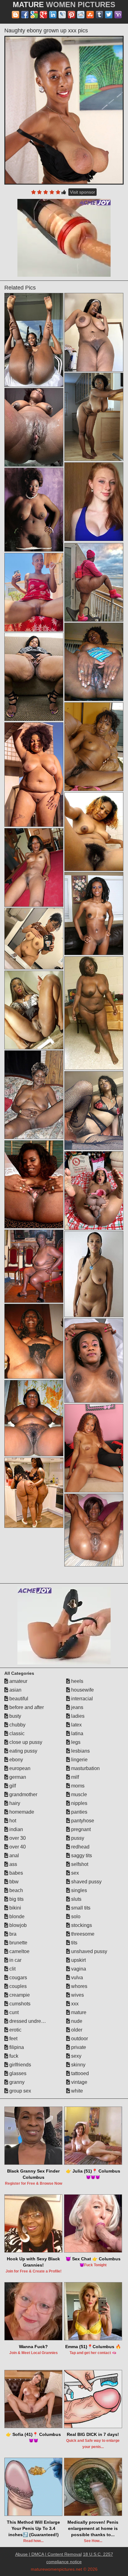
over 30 (17, 1838)
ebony (16, 1760)
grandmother (23, 1794)
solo (75, 1917)
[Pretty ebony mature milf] (94, 1448)
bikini (15, 1908)
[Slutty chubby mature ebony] (94, 1191)
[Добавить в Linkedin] (53, 15)
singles (78, 1890)
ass (13, 1864)
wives (77, 1995)
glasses (17, 2073)
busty (15, 1716)
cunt (13, 2012)
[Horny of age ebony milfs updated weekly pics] (34, 340)
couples (17, 1986)
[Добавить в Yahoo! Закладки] (118, 15)
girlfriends (20, 2065)
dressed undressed (30, 2021)
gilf (12, 1786)
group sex (20, 2091)
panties (79, 1812)
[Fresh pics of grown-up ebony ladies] (34, 938)
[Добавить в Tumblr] (99, 15)
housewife (82, 1690)
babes (16, 1873)
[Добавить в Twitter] (109, 15)
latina (77, 1733)
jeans (77, 1707)
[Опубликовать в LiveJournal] (62, 15)
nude (76, 2021)
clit (12, 1969)
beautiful (18, 1699)
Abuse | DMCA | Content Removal (48, 2554)
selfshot (79, 1864)
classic (16, 1733)
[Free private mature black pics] (34, 1010)
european (19, 1768)
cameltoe (19, 1951)
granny (16, 2082)
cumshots (19, 2004)
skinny (78, 2065)
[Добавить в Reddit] (81, 15)
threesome (82, 1934)
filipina (16, 2047)
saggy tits (81, 1855)
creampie (19, 1995)
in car (15, 1960)
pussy (77, 1838)
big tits (16, 1899)
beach (16, 1890)
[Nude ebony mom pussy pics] (34, 509)
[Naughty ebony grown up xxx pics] (64, 110)
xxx (74, 2004)
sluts (76, 1899)
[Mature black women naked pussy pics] (34, 1418)
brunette (18, 1943)
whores (79, 1986)
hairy (14, 1803)
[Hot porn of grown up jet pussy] (94, 582)
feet (13, 2039)
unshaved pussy (89, 1951)
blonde (16, 1917)
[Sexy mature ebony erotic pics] (34, 775)
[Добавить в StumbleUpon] (90, 15)
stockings (81, 1925)
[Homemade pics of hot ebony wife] (94, 746)
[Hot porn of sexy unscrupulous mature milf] (94, 832)
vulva (76, 1978)
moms (77, 1786)
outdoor (79, 2039)
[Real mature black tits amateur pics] (94, 1361)
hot (12, 1821)
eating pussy (23, 1751)
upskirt (78, 1960)
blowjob (17, 1925)
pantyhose (82, 1821)
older (76, 2030)
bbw (13, 1882)
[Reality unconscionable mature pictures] (34, 677)
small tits (80, 1908)
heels (77, 1681)
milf (74, 1777)
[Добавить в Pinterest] (71, 15)
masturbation (85, 1768)
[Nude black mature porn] (94, 332)
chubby (17, 1725)
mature (78, 2012)
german (17, 1777)
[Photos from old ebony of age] (94, 1111)
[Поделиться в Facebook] (25, 15)
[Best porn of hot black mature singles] (94, 1013)
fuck (13, 2056)
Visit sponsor (82, 192)
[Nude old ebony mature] (34, 1095)
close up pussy (25, 1742)
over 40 (17, 1847)
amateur (18, 1681)
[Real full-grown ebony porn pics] (34, 592)
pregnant (80, 1829)
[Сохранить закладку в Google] (34, 15)
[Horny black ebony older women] (94, 914)
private (78, 2047)
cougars (18, 1978)
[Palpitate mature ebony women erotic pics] (34, 427)
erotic (15, 2030)
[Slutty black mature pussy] (34, 1266)
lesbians (80, 1751)
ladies (77, 1716)
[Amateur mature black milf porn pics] (94, 1530)
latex (76, 1725)
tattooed (79, 2073)
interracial (81, 1699)
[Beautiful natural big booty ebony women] (94, 662)
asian (15, 1690)
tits (74, 1943)
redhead (80, 1847)
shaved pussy (86, 1882)
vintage (79, 2082)
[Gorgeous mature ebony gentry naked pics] (94, 417)
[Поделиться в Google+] (43, 15)
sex (74, 1873)
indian (16, 1829)
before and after (26, 1707)
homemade (21, 1812)
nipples (79, 1803)
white (76, 2091)
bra (12, 1934)
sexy (76, 2056)
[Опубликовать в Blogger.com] (16, 15)
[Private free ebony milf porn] (34, 867)
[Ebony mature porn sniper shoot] (34, 1493)
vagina (78, 1969)
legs (75, 1742)
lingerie (79, 1760)
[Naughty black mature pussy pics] (34, 1184)
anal (14, 1855)
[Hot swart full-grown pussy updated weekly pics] (94, 1274)
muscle (78, 1794)
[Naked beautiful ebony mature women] (34, 1341)
